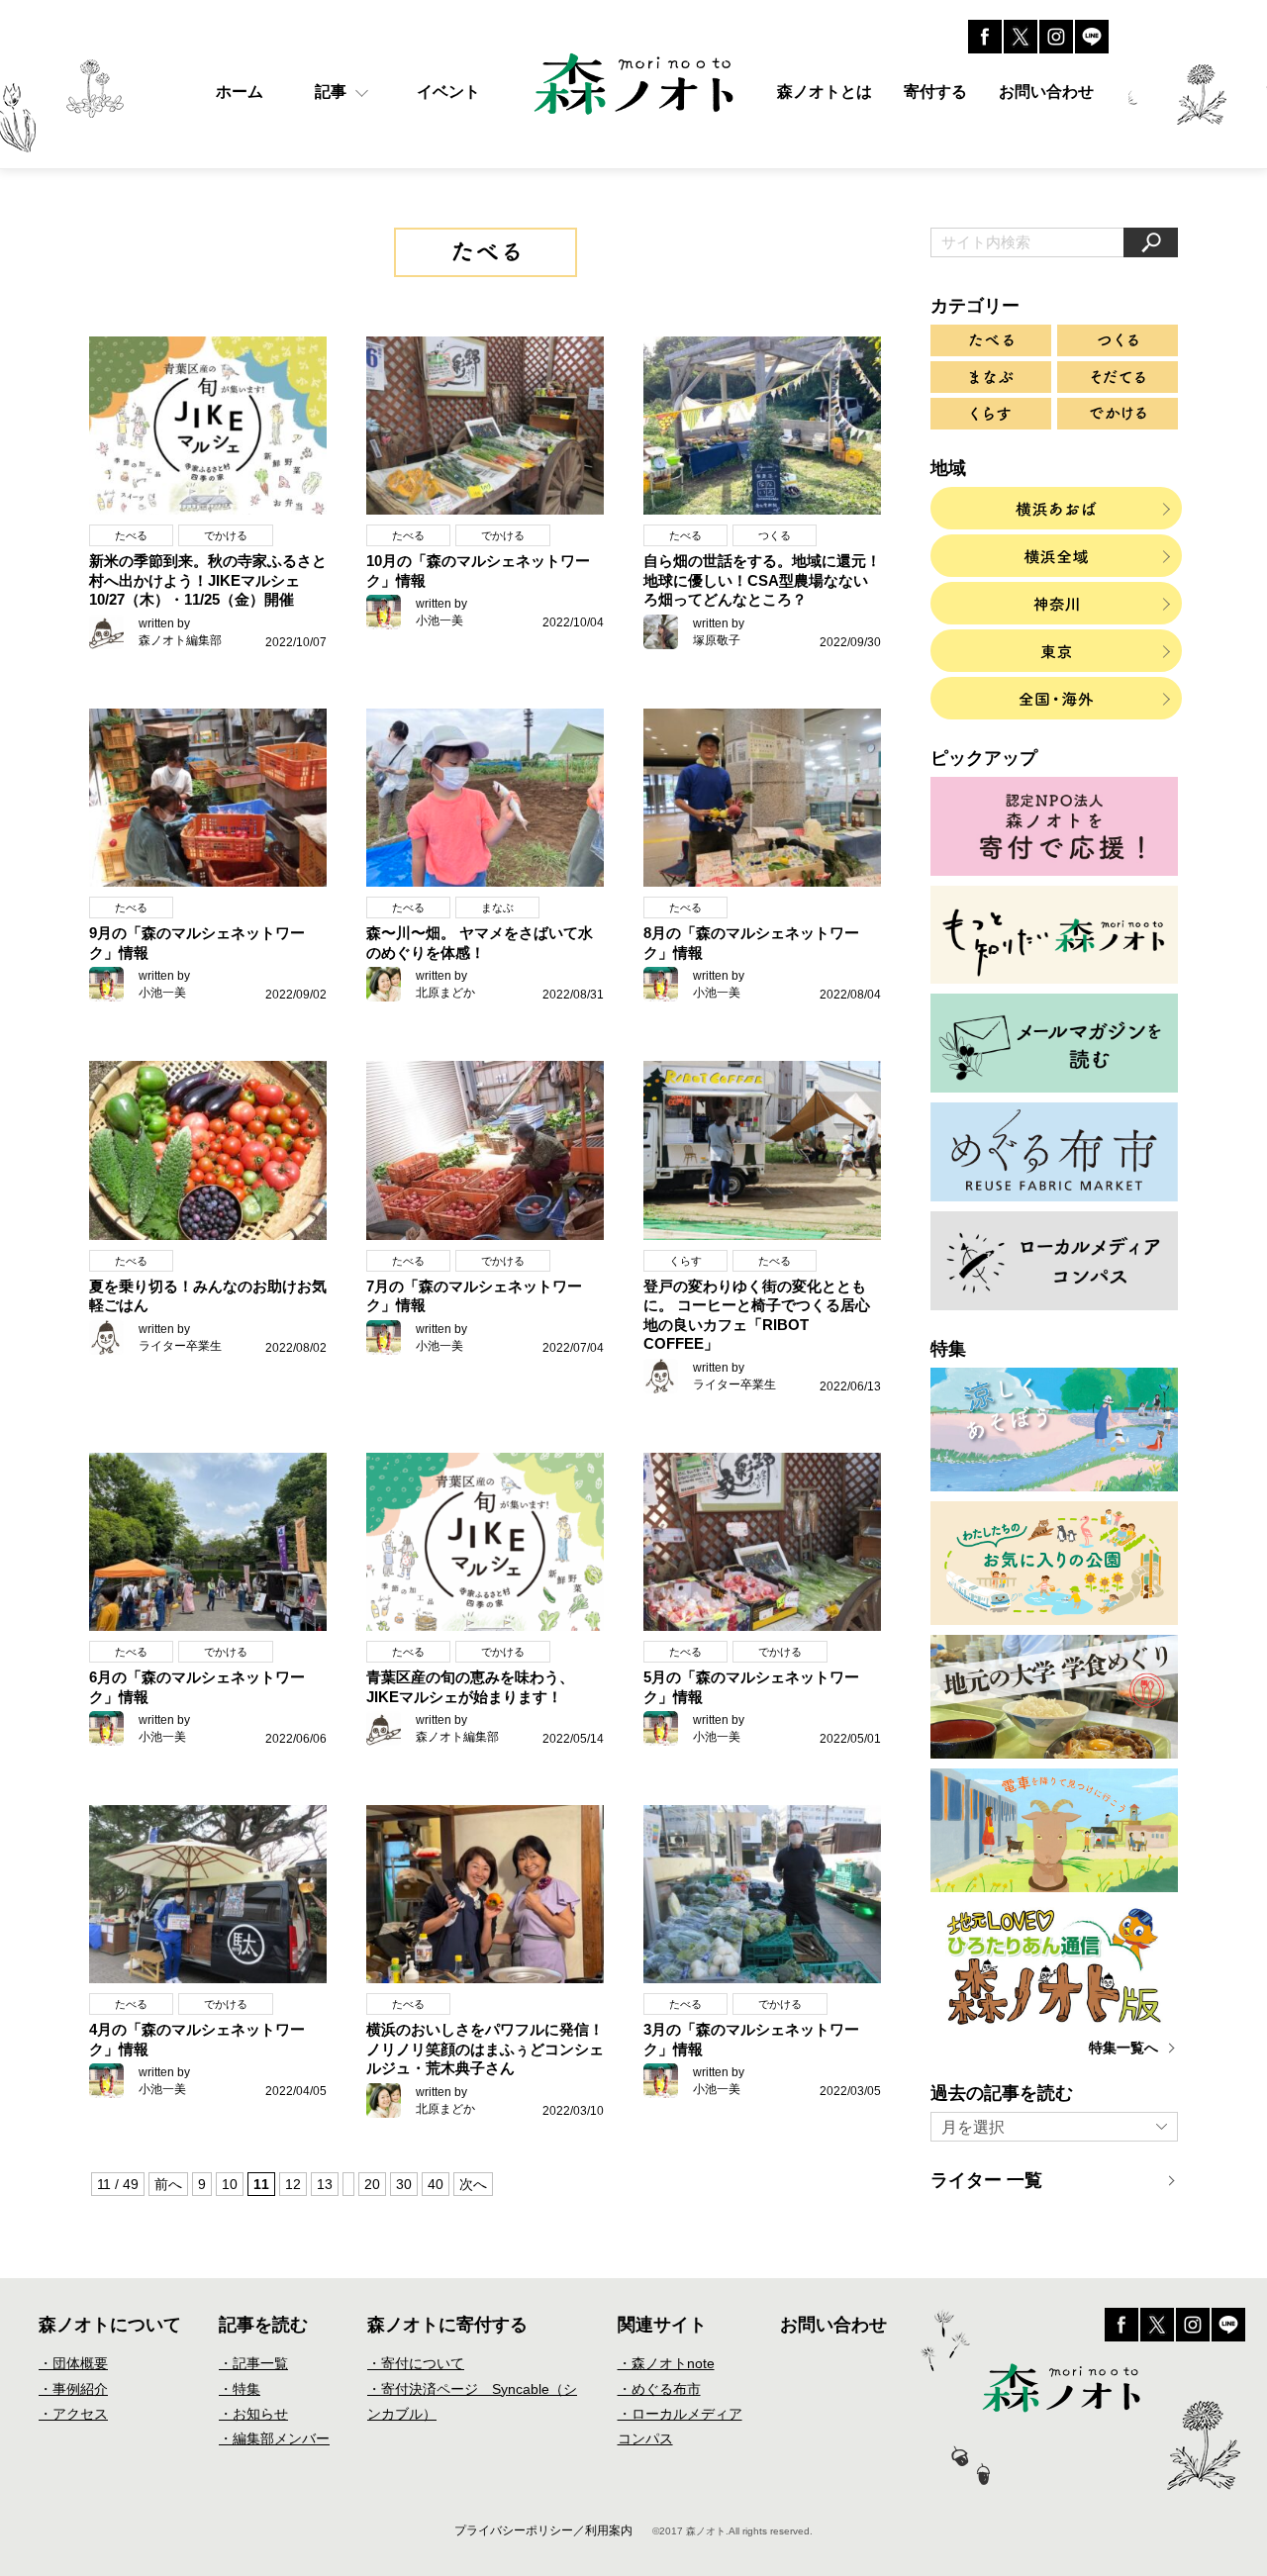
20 (372, 2184)
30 (404, 2184)
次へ (473, 2184)
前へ (168, 2184)
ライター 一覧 (986, 2180)
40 (436, 2184)
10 (230, 2184)
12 (293, 2184)
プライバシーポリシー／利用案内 (543, 2530)
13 (325, 2184)
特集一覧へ (1123, 2048)
